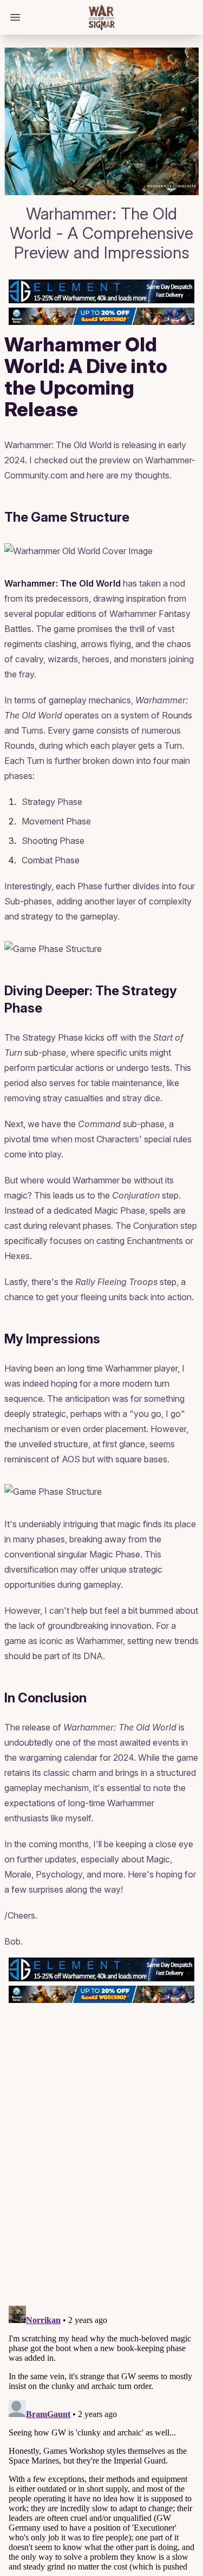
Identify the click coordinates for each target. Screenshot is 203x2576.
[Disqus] (101, 2160)
